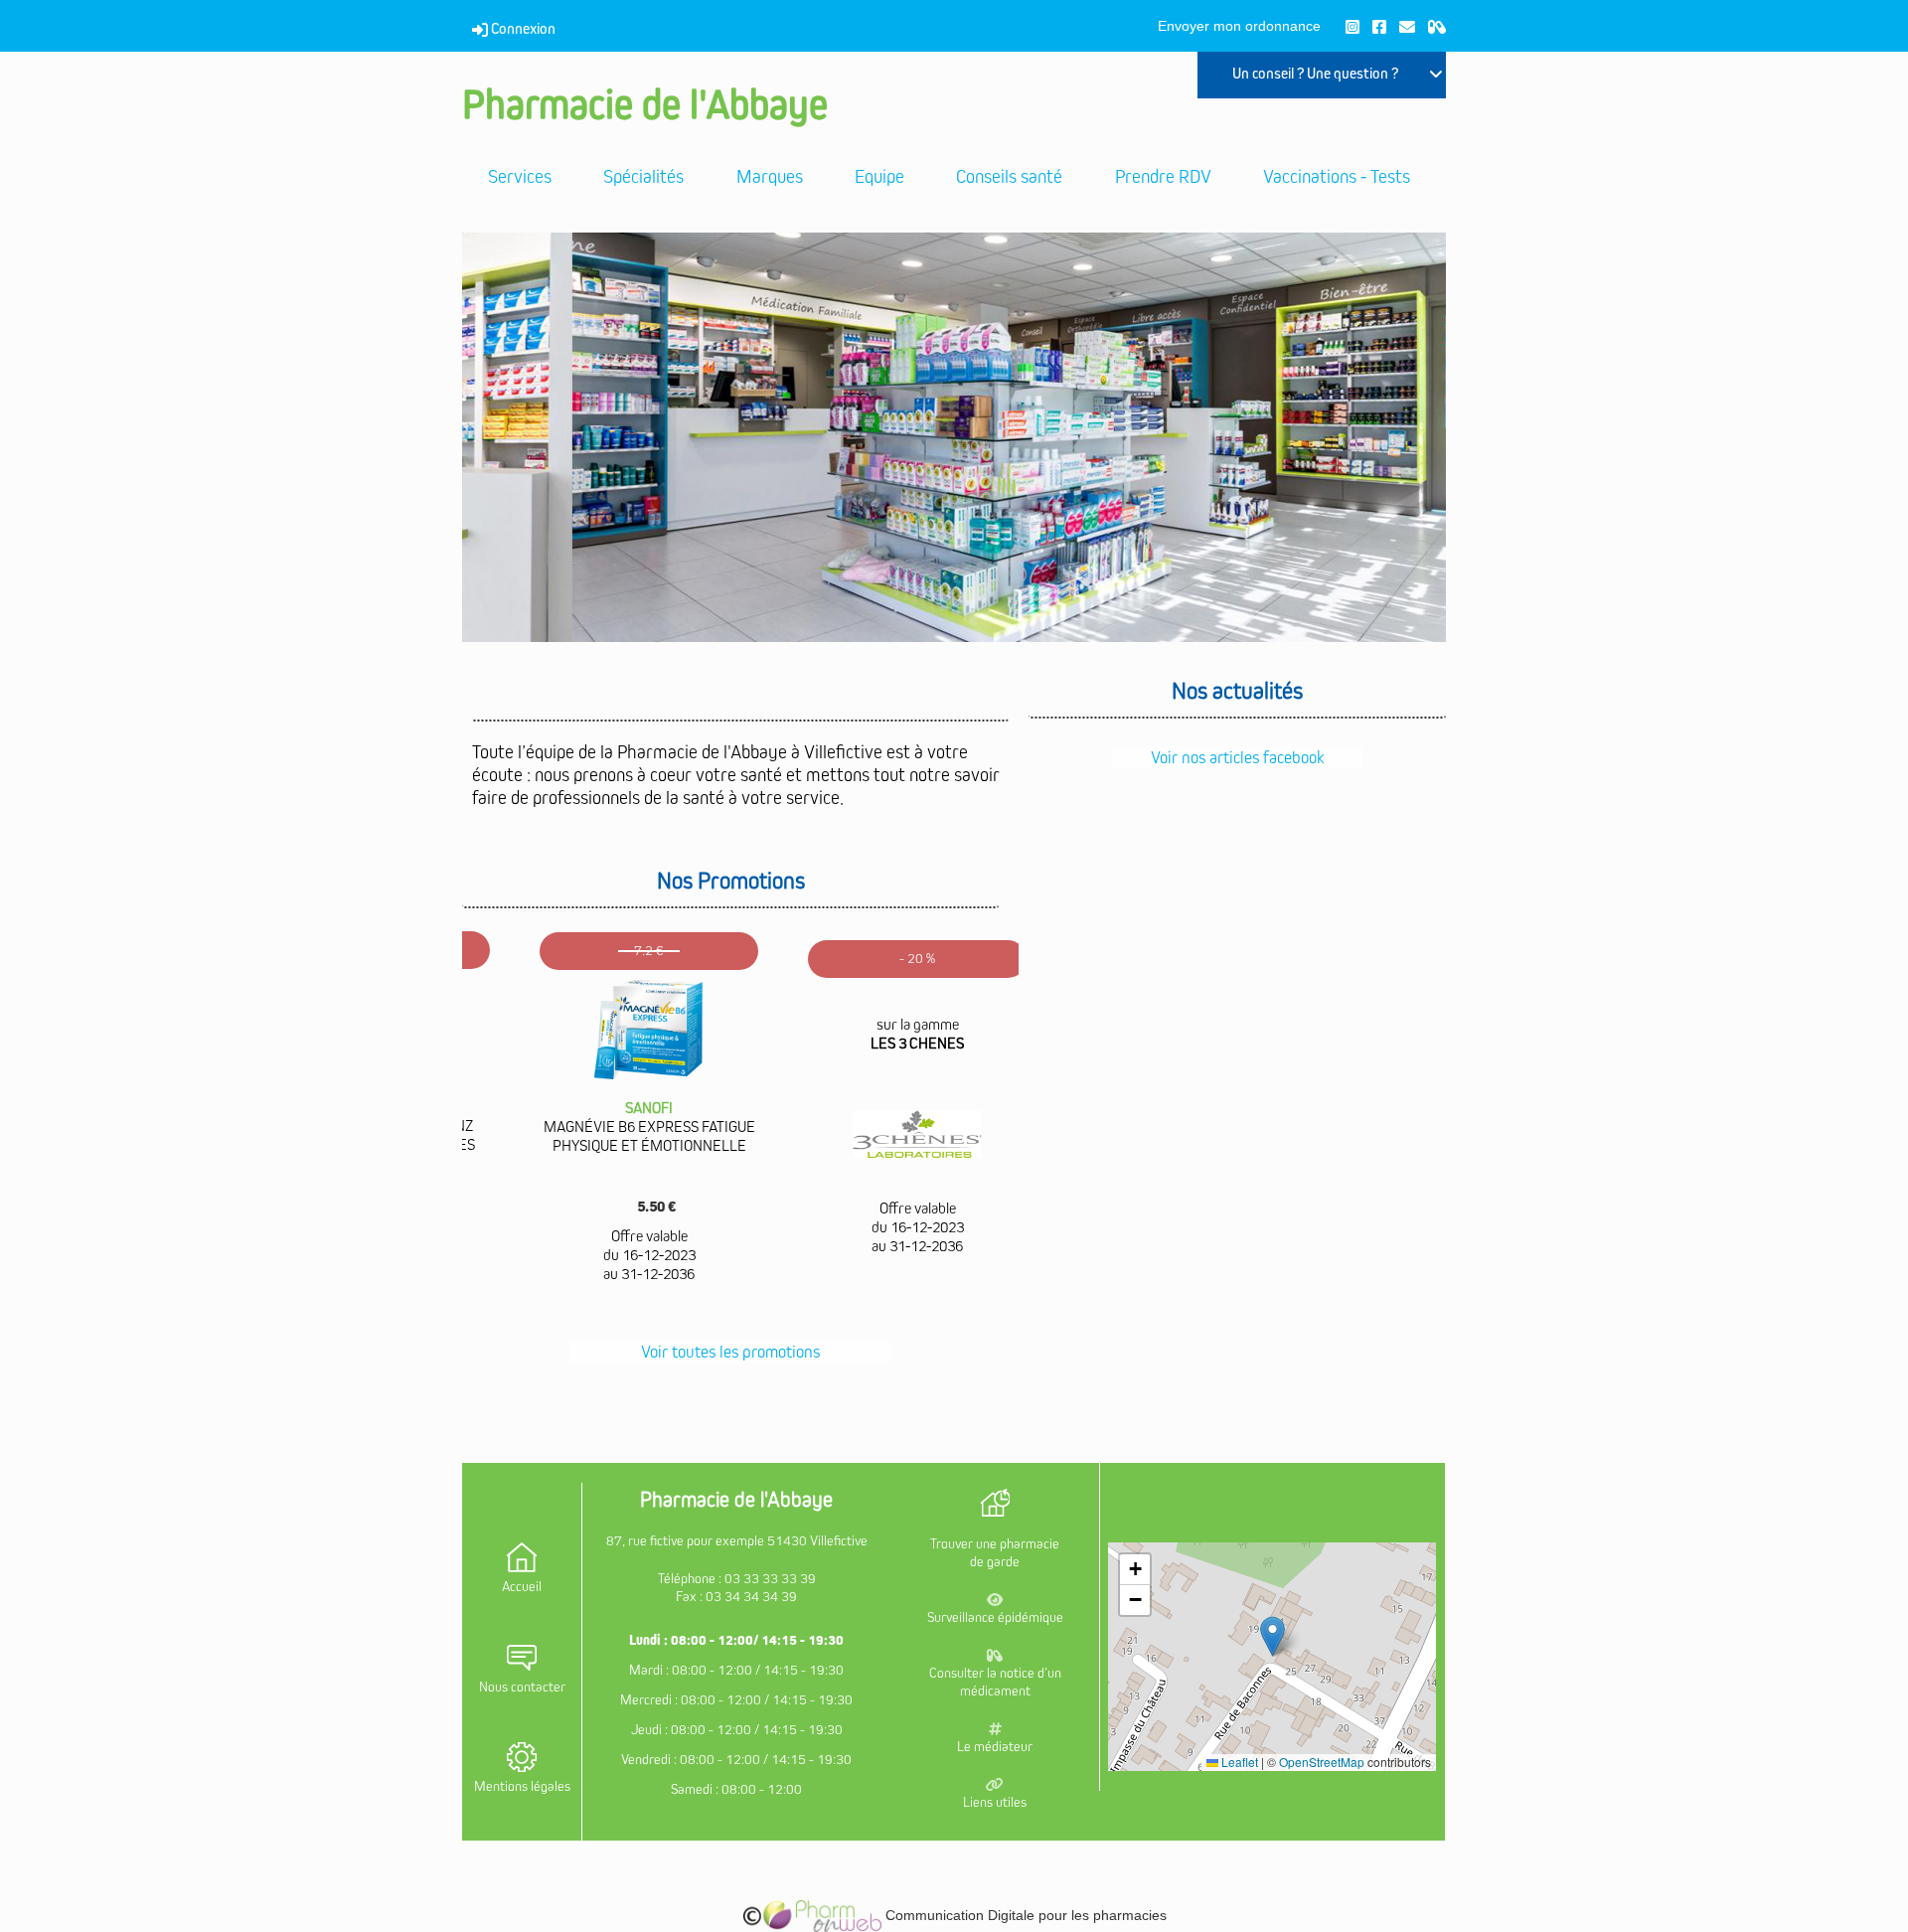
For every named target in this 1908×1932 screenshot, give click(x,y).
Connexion (522, 29)
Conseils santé (1009, 177)
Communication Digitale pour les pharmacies (1024, 1915)
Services (520, 177)
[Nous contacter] (1407, 26)
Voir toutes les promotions (730, 1352)
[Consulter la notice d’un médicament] (1437, 26)
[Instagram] (1352, 26)
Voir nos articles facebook (1238, 758)
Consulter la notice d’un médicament (995, 1682)
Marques (770, 177)
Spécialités (643, 177)
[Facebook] (1379, 26)
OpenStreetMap (1322, 1762)
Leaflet (1238, 1762)
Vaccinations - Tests (1337, 177)
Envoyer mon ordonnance (1239, 26)
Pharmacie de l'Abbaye (645, 106)
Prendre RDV (1163, 177)
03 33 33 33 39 (770, 1579)
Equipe (879, 177)
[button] (1272, 1636)
